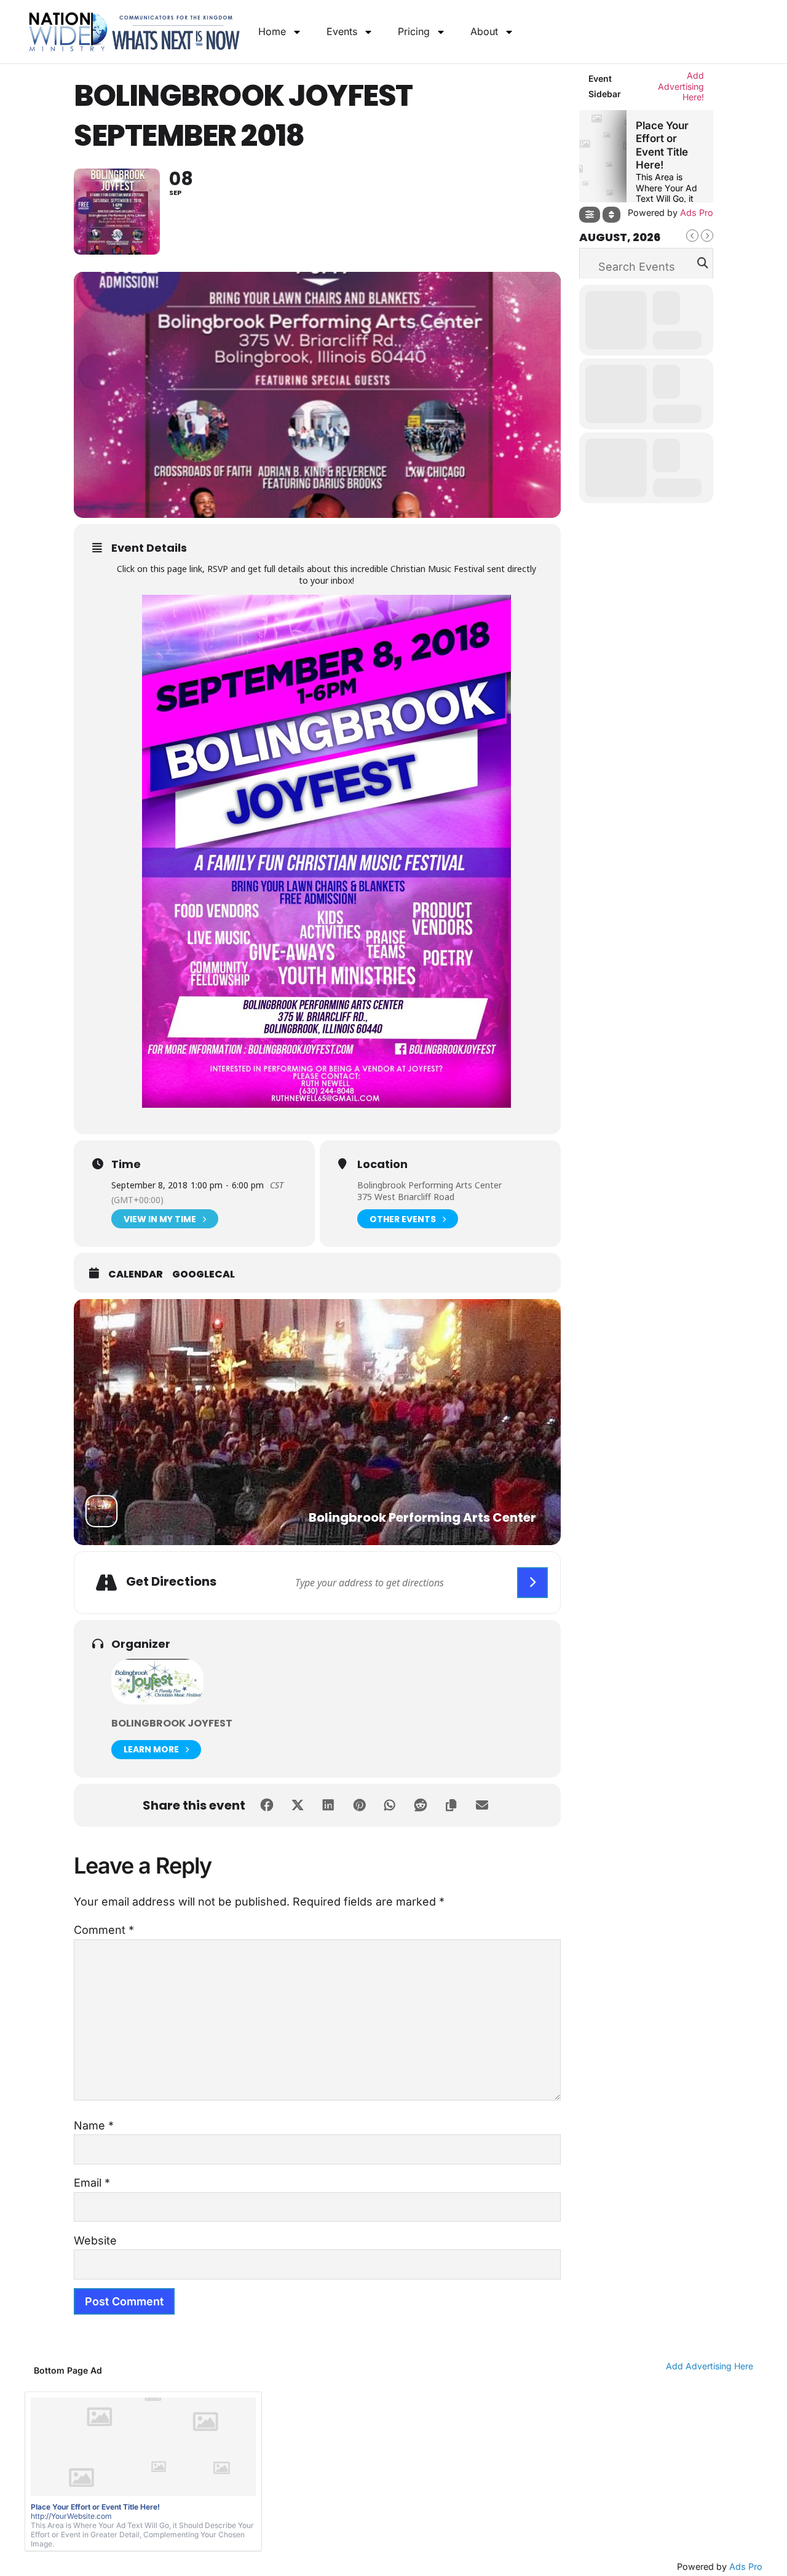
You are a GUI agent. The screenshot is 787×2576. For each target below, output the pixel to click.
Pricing (414, 31)
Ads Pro (746, 2566)
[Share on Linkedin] (328, 1805)
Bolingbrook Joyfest (172, 1723)
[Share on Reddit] (421, 1805)
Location (382, 1164)
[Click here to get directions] (532, 1583)
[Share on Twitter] (298, 1805)
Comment (104, 1930)
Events (342, 31)
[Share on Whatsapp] (390, 1805)
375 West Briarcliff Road (406, 1197)
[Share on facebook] (267, 1805)
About (484, 31)
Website (95, 2240)
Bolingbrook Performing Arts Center (429, 1185)
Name (94, 2125)
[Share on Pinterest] (359, 1805)
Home (272, 31)
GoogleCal (204, 1274)
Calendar (136, 1274)
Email (92, 2183)
